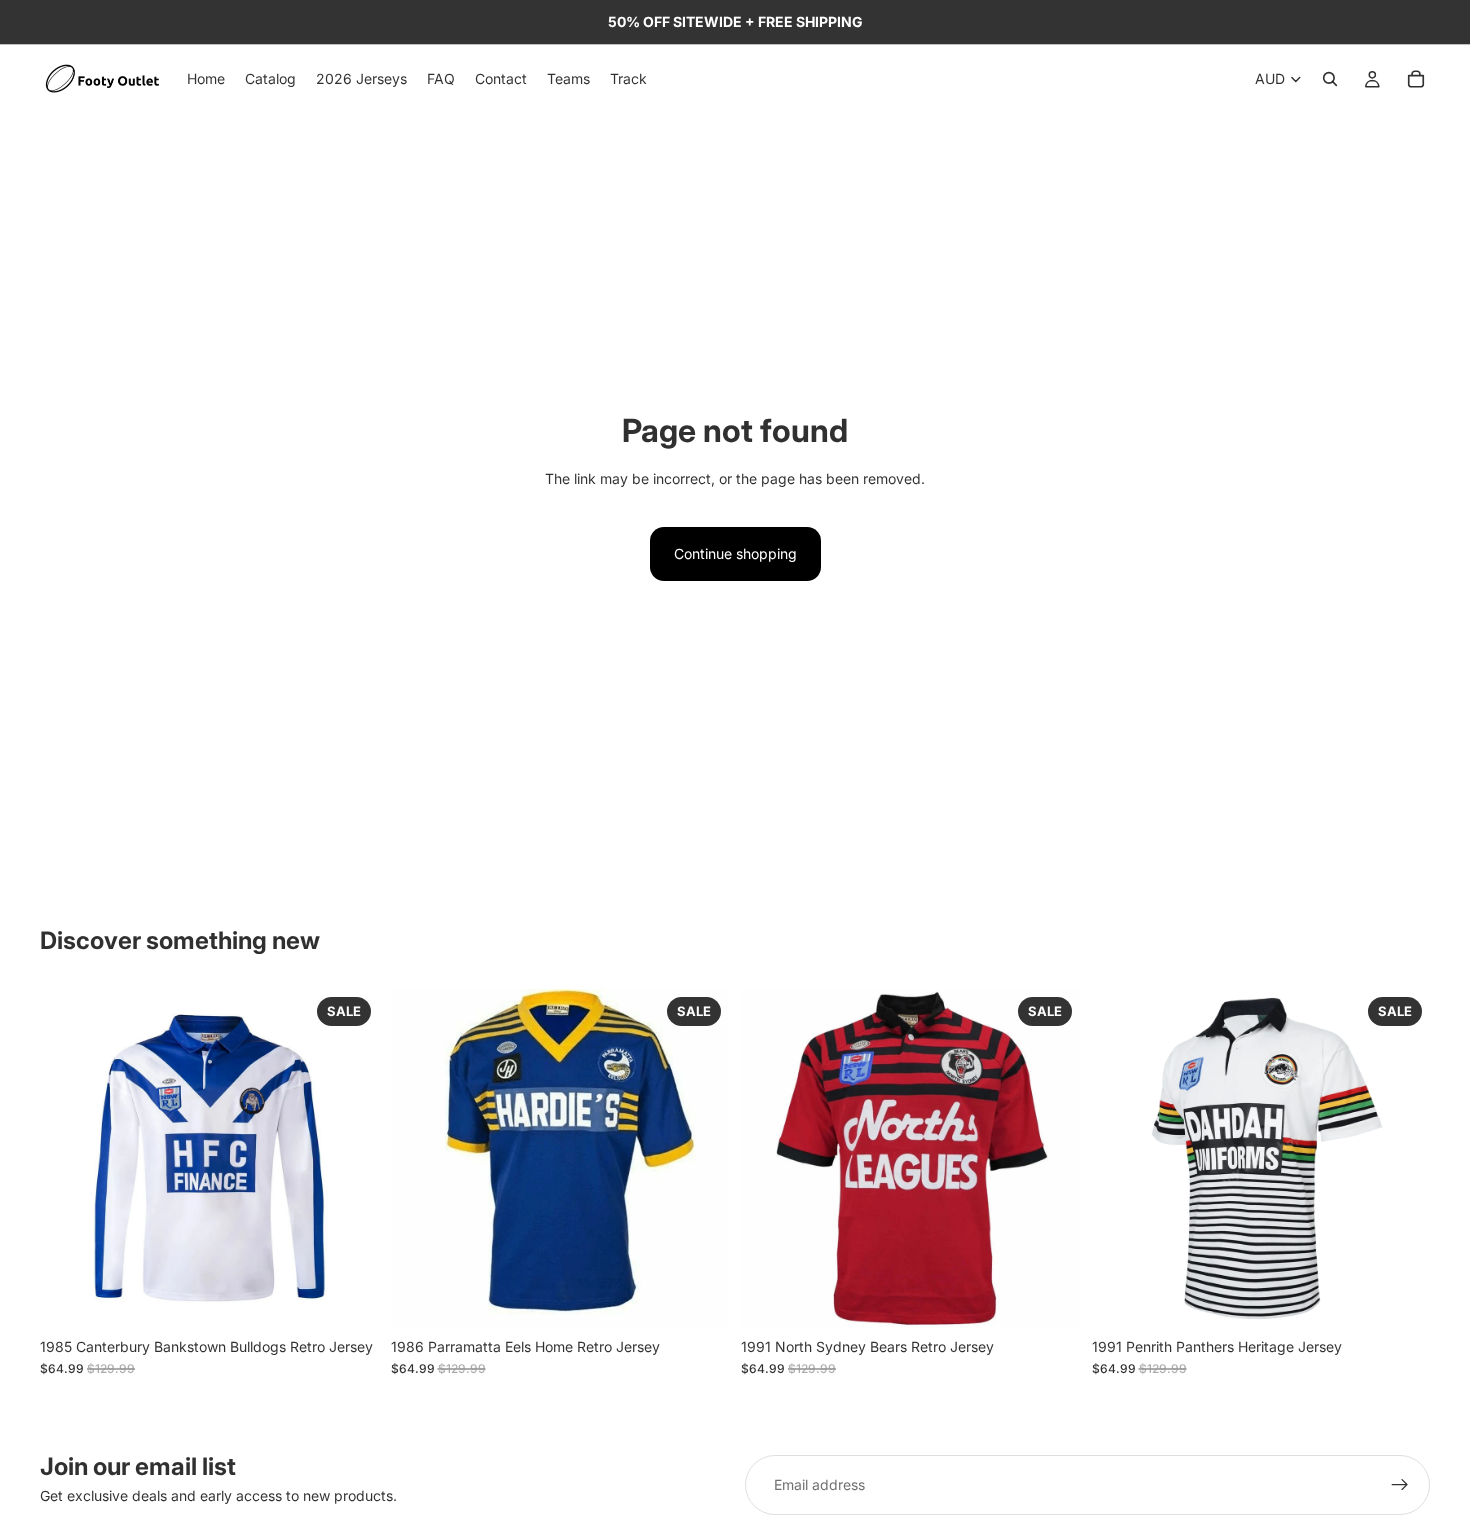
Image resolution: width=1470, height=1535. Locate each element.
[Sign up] (1400, 1485)
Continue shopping (735, 553)
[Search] (1330, 79)
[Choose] (348, 1297)
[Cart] (1416, 79)
